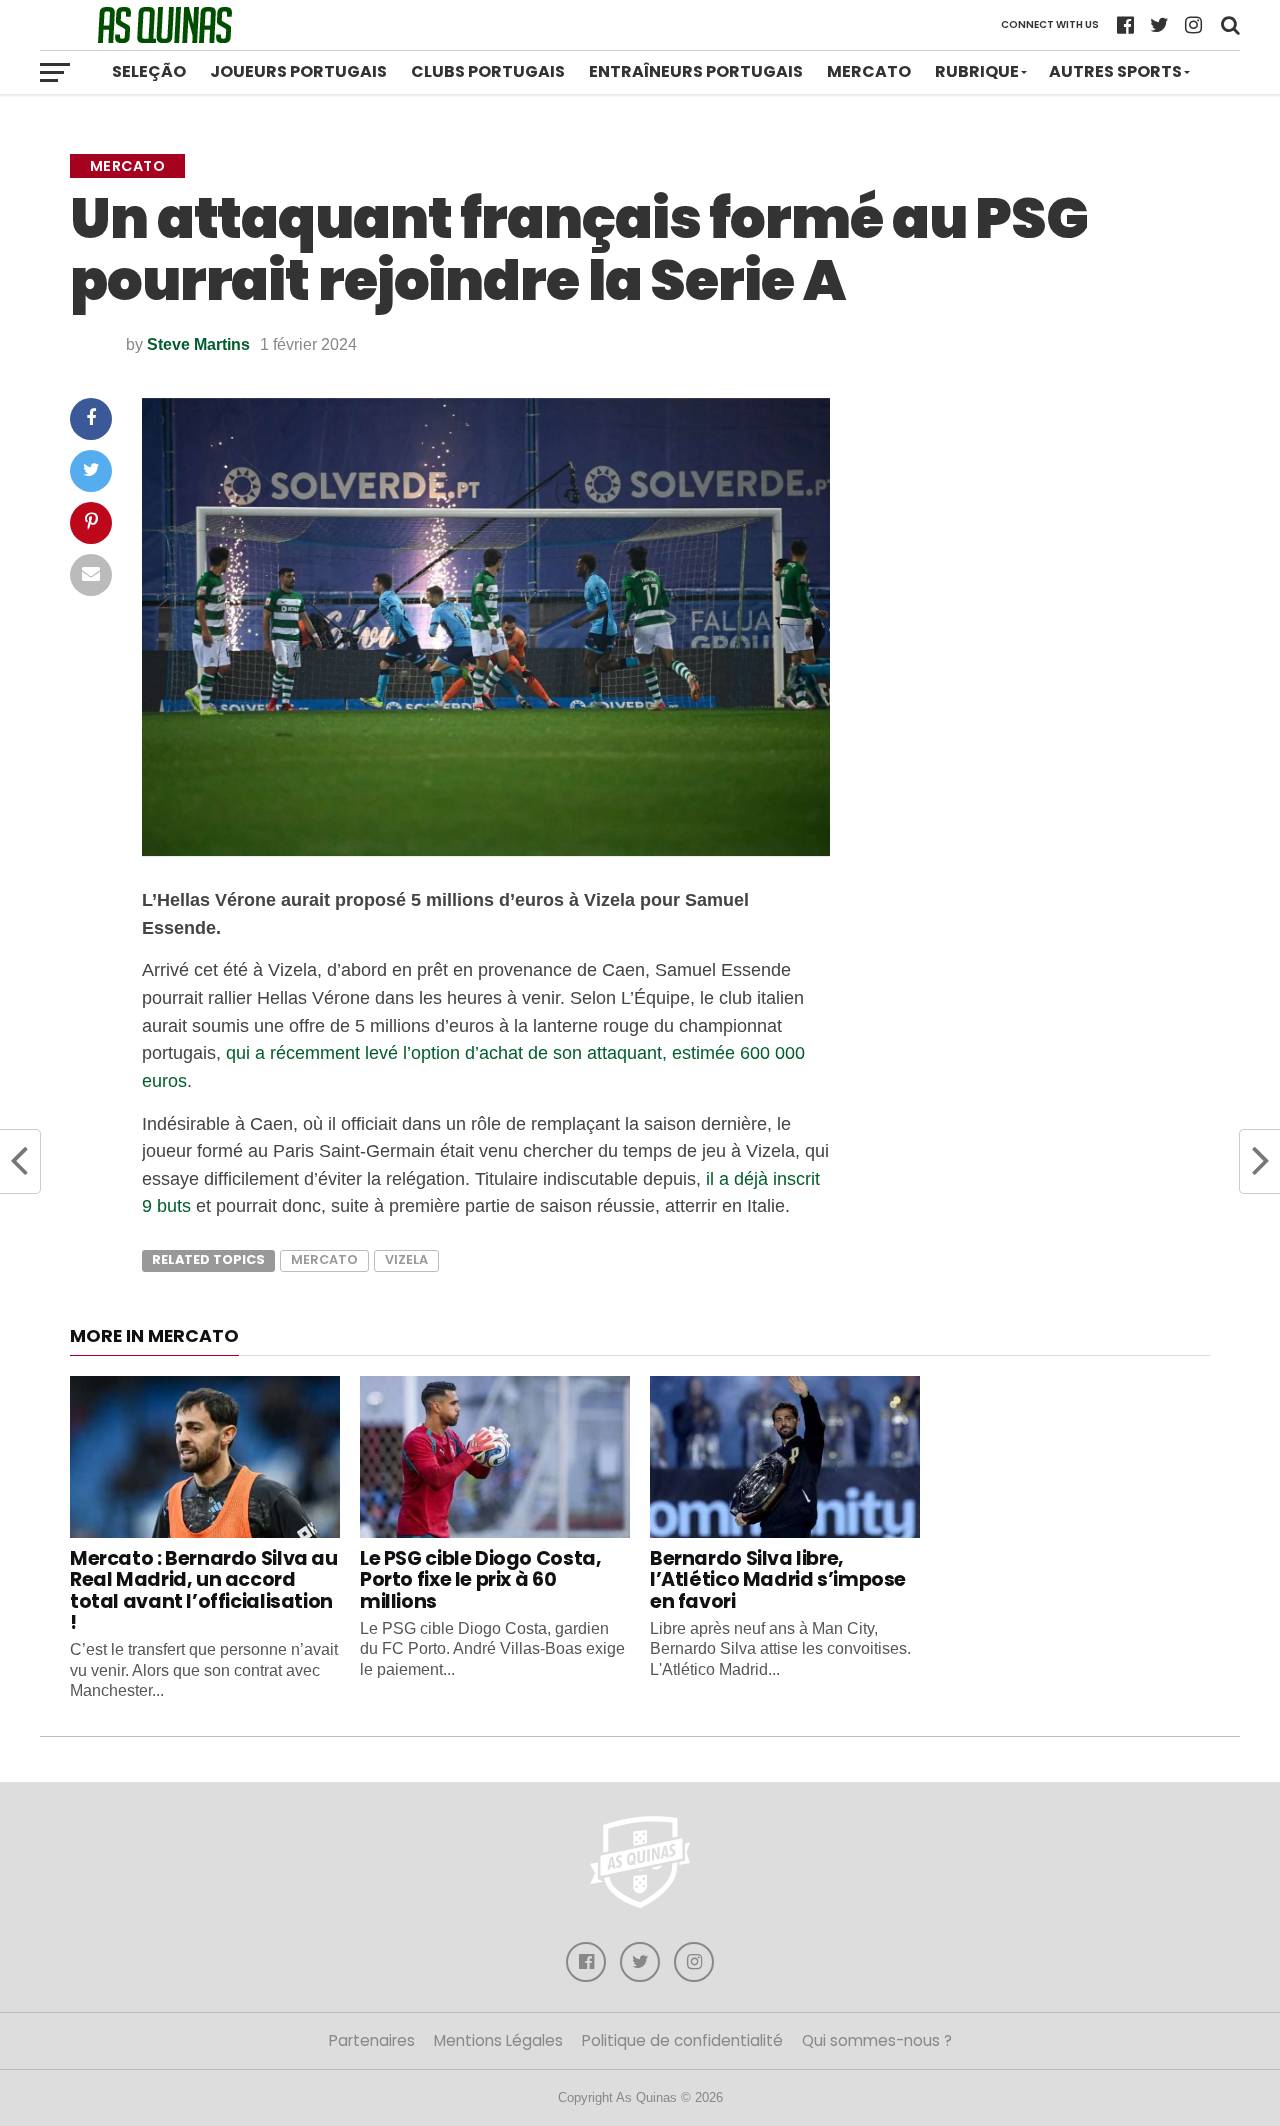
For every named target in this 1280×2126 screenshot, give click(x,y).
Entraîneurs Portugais (696, 71)
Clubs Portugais (488, 71)
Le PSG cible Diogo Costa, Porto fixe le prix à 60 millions (480, 1579)
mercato (324, 1259)
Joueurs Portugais (298, 71)
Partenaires (372, 2040)
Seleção (149, 71)
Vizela (406, 1259)
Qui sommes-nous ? (877, 2040)
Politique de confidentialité (682, 2040)
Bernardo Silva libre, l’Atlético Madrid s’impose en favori (778, 1579)
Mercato (869, 71)
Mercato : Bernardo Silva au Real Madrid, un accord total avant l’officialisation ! (204, 1590)
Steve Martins (198, 344)
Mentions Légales (498, 2040)
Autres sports (1115, 71)
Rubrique (977, 71)
